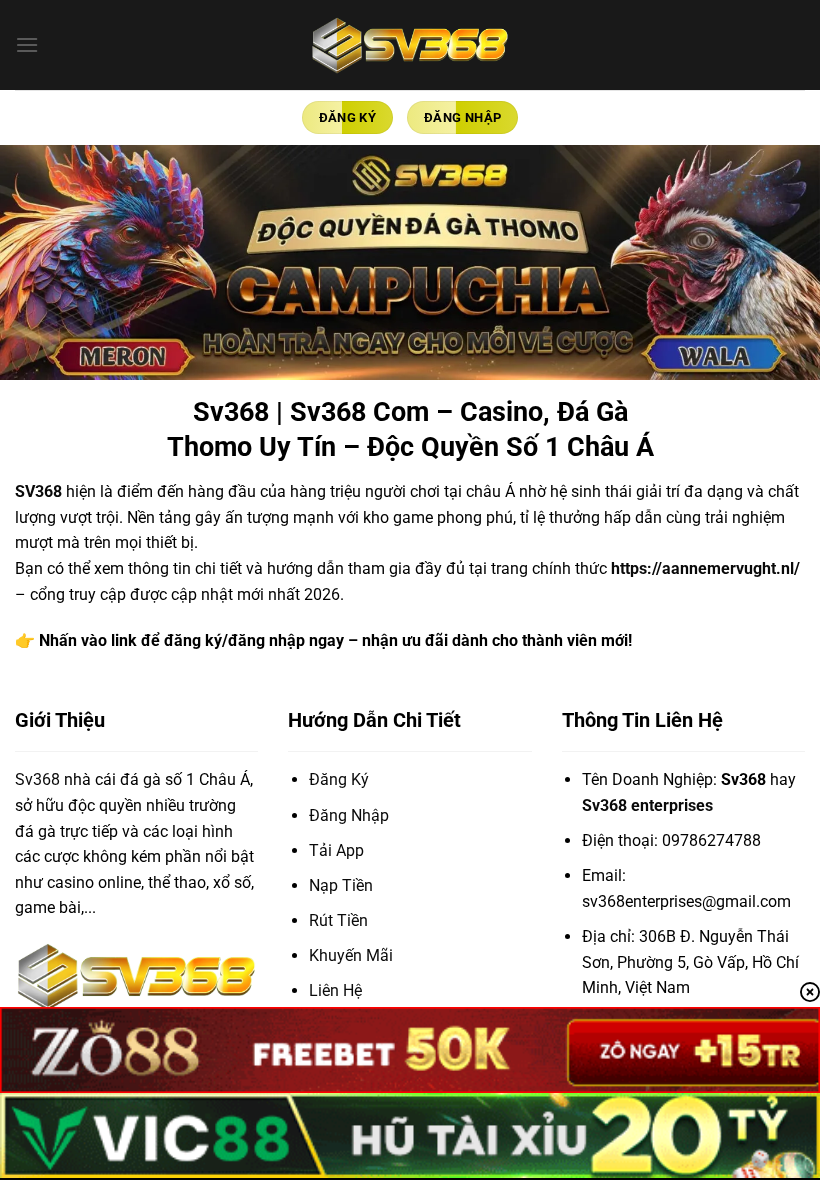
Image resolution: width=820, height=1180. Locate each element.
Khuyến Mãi (351, 955)
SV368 (38, 491)
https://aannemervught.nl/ (705, 568)
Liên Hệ (335, 990)
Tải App (336, 850)
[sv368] (410, 44)
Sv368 (37, 779)
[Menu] (27, 44)
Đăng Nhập (349, 815)
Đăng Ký (339, 779)
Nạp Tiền (341, 885)
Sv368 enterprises (647, 805)
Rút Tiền (338, 920)
